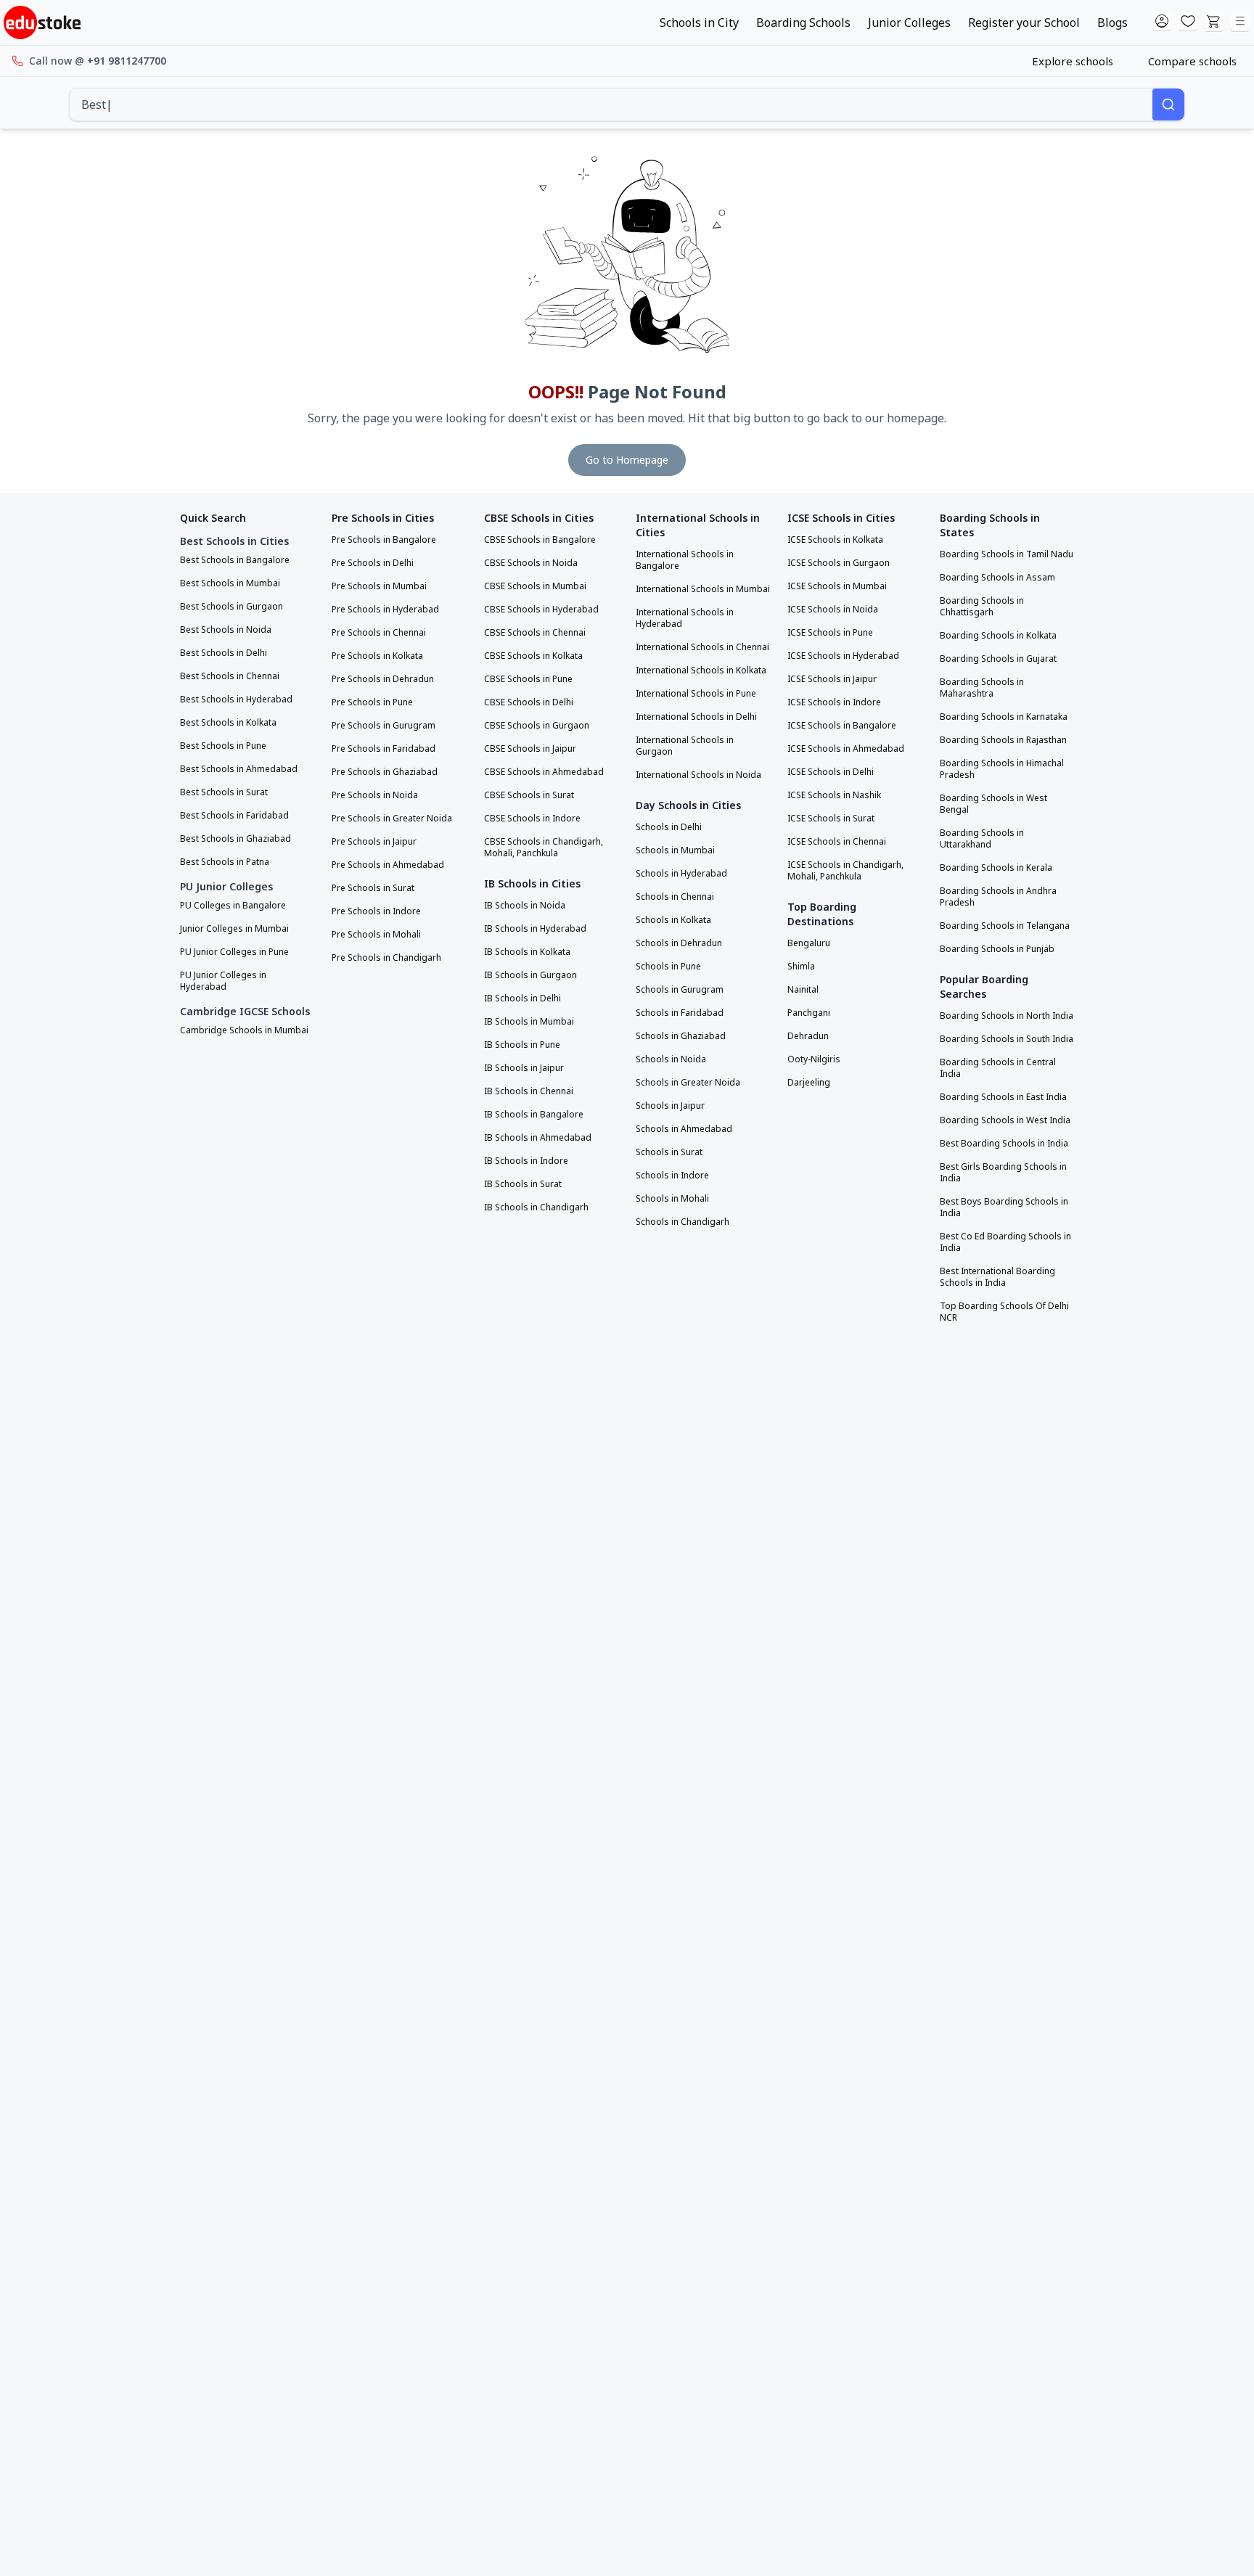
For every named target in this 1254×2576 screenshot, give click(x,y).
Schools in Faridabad (680, 1013)
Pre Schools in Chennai (379, 633)
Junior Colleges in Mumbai (234, 929)
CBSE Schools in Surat (529, 795)
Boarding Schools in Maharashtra (982, 688)
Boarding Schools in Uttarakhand (982, 839)
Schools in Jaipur (670, 1106)
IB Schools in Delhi (522, 998)
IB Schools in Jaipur (524, 1068)
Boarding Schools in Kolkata (998, 636)
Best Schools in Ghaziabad (235, 839)
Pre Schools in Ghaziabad (385, 772)
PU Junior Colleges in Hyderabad (223, 981)
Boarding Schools (803, 22)
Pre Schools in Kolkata (377, 656)
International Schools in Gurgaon (685, 746)
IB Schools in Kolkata (527, 952)
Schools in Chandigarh (683, 1222)
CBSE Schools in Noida (531, 563)
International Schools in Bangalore (685, 560)
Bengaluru (809, 943)
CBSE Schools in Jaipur (530, 749)
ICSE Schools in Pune (830, 633)
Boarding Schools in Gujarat (998, 659)
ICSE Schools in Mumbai (837, 586)
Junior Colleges (909, 22)
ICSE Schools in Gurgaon (839, 563)
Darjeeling (809, 1083)
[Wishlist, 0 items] (1188, 22)
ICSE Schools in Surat (831, 819)
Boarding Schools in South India (1007, 1039)
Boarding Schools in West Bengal (993, 804)
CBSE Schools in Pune (528, 679)
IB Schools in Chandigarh (536, 1207)
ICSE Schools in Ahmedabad (846, 749)
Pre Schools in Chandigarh (386, 958)
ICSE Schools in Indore (834, 702)
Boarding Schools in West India (1005, 1120)
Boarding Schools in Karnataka (1004, 717)
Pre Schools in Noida (375, 795)
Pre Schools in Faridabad (384, 749)
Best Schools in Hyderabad (236, 700)
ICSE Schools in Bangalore (842, 726)
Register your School (1024, 22)
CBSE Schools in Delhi (529, 702)
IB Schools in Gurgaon (530, 975)
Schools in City (699, 22)
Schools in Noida (671, 1059)
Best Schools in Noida (226, 630)
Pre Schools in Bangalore (384, 540)
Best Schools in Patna (225, 862)
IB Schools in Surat (523, 1184)
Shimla (801, 967)
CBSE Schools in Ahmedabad (544, 772)
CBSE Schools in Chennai (535, 633)
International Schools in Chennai (702, 647)
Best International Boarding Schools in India (997, 1277)
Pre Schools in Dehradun (383, 679)
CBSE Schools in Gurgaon (537, 726)
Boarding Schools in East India (1003, 1097)
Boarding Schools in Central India (998, 1068)
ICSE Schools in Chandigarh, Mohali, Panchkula (845, 871)
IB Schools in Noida (525, 906)
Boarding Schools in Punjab (997, 949)
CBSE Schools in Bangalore (540, 540)
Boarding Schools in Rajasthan (1003, 740)
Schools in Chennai (675, 897)
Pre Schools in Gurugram (384, 726)
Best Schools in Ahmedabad (239, 769)
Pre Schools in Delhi (373, 563)
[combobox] (611, 104)
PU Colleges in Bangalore (233, 906)
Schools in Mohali (672, 1199)
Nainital (803, 990)
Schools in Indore (672, 1176)
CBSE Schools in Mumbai (535, 586)
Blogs (1112, 22)
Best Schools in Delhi (224, 653)
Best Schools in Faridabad (234, 816)
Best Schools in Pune (223, 746)
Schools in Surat (669, 1152)
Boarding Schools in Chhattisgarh (982, 607)
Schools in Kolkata (673, 920)
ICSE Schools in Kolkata (835, 540)
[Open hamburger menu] (1240, 22)
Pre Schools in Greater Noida (392, 819)
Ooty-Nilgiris (814, 1059)
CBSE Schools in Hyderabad (541, 610)
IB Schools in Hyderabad (535, 929)
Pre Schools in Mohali (376, 935)
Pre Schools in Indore (376, 911)
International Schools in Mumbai (703, 589)
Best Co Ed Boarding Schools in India (1005, 1242)
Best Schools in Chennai (230, 676)
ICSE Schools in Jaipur (832, 679)
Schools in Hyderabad (681, 874)
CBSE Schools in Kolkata (533, 656)
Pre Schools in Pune (372, 702)
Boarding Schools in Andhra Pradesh (998, 897)
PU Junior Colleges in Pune (234, 952)
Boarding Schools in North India (1007, 1016)
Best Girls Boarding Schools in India (1003, 1173)
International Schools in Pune (696, 694)
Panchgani (809, 1013)
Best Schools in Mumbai (230, 583)
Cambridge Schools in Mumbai (244, 1030)
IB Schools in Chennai (529, 1091)
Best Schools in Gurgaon (231, 607)
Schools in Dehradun (679, 943)
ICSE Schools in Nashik (834, 795)
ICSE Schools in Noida (833, 610)
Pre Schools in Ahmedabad (388, 865)
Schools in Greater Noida (688, 1083)
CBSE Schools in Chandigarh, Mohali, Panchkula (544, 848)
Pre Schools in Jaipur (374, 842)
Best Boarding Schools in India (1004, 1144)
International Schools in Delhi (696, 717)
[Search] (1168, 104)
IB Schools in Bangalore (534, 1115)
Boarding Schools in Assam (997, 578)
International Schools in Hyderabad (685, 618)
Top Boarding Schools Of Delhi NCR (1004, 1312)
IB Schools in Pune (522, 1045)
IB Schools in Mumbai (529, 1022)
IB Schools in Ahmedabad (538, 1138)
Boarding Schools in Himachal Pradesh (1002, 769)
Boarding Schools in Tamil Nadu (1007, 554)
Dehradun (808, 1036)
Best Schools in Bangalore (235, 560)
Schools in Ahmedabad (684, 1129)
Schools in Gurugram (680, 990)
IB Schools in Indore (526, 1161)
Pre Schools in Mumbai (379, 586)
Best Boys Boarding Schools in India (1004, 1207)
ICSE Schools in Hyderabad (843, 656)
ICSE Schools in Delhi (831, 772)
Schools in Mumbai (675, 850)
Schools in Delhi (669, 827)
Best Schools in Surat (224, 792)
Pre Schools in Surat (373, 888)
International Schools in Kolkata (701, 670)
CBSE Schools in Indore (532, 819)
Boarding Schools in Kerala (996, 868)
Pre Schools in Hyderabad (385, 610)
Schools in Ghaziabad (681, 1036)
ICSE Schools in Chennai (837, 842)
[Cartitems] (1214, 22)
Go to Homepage (627, 460)
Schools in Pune (668, 967)
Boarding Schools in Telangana (1005, 926)
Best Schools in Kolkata (228, 723)
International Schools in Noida (698, 775)
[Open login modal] (1162, 22)
